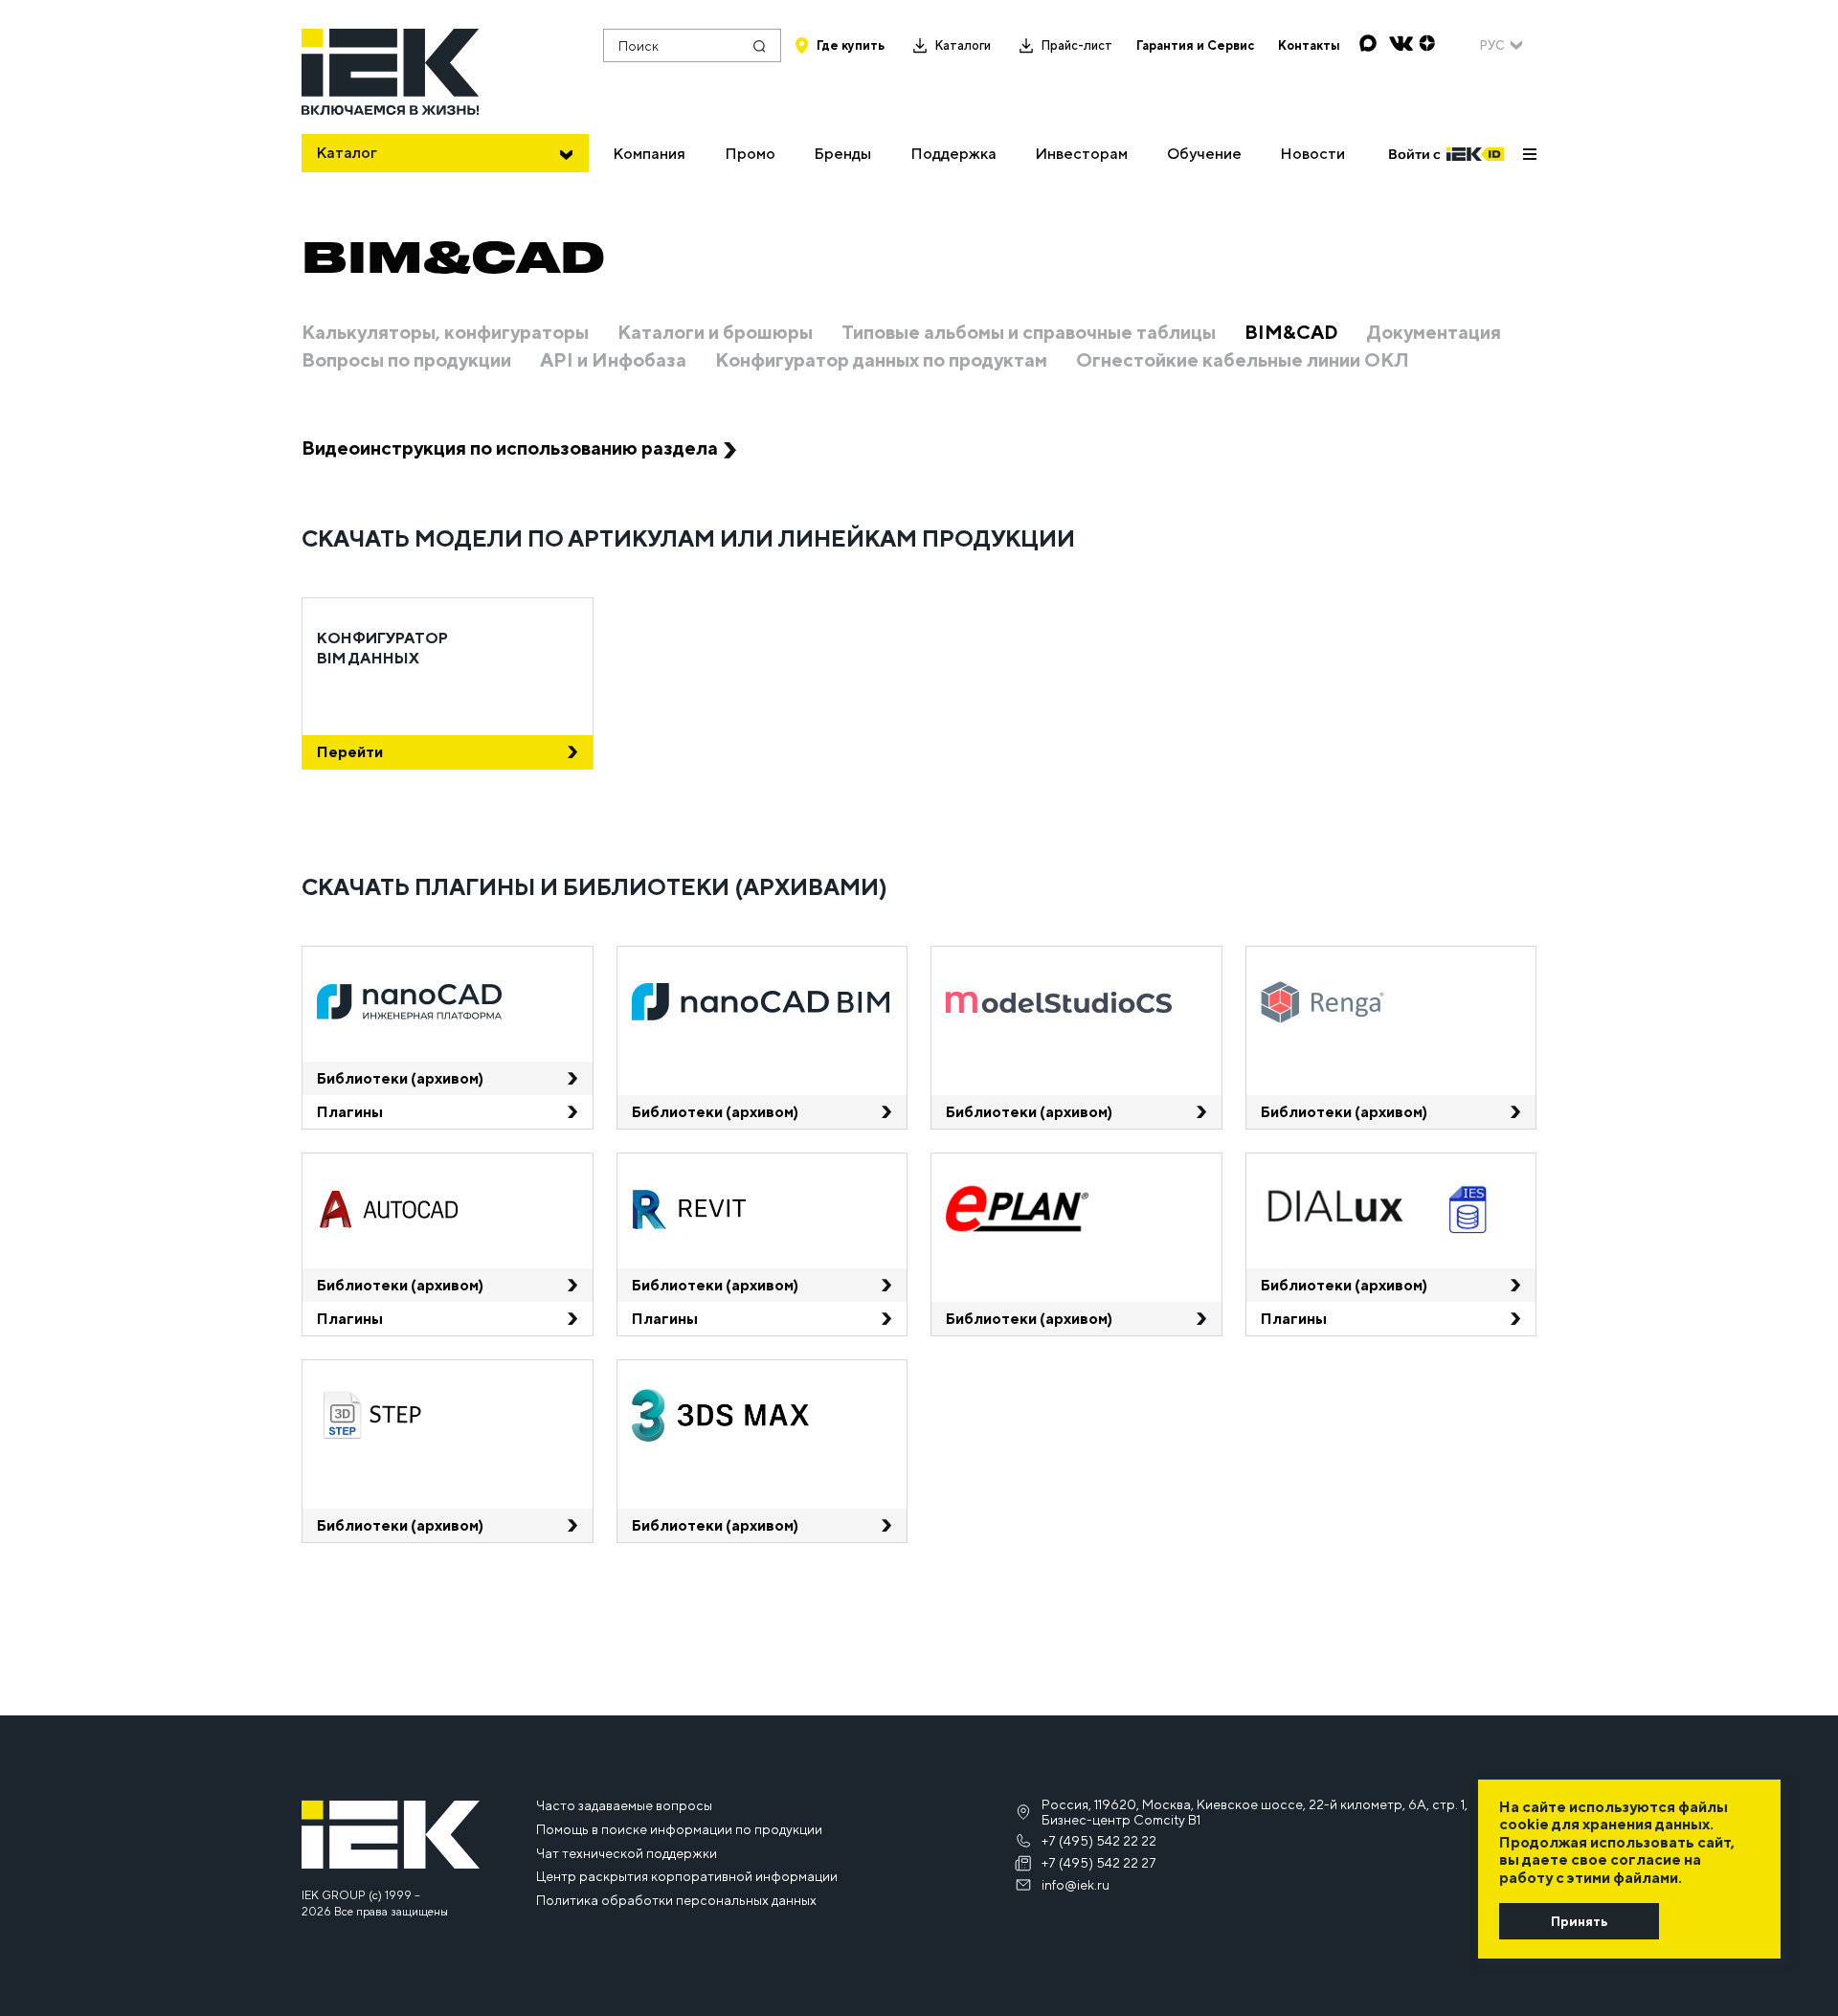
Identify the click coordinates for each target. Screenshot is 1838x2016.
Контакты (1309, 45)
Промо (750, 154)
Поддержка (953, 154)
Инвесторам (1081, 154)
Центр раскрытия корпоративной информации (687, 1876)
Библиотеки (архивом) (400, 1078)
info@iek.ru (1076, 1885)
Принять (1579, 1921)
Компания (649, 154)
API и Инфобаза (613, 360)
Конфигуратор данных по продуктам (881, 360)
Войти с (1414, 154)
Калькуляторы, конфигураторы (445, 332)
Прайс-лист (1076, 45)
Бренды (842, 154)
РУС (1492, 45)
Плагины (350, 1112)
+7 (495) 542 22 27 (1099, 1863)
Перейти (350, 752)
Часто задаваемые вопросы (624, 1805)
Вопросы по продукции (406, 360)
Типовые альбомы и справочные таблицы (1029, 332)
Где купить (851, 45)
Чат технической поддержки (627, 1853)
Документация (1434, 332)
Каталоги (963, 45)
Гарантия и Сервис (1195, 45)
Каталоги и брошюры (715, 332)
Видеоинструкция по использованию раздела (510, 448)
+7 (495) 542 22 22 (1099, 1841)
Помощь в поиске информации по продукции (679, 1829)
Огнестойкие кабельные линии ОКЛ (1243, 360)
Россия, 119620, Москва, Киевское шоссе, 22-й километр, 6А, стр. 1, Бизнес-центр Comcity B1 (1255, 1812)
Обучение (1204, 154)
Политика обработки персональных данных (676, 1900)
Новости (1312, 154)
